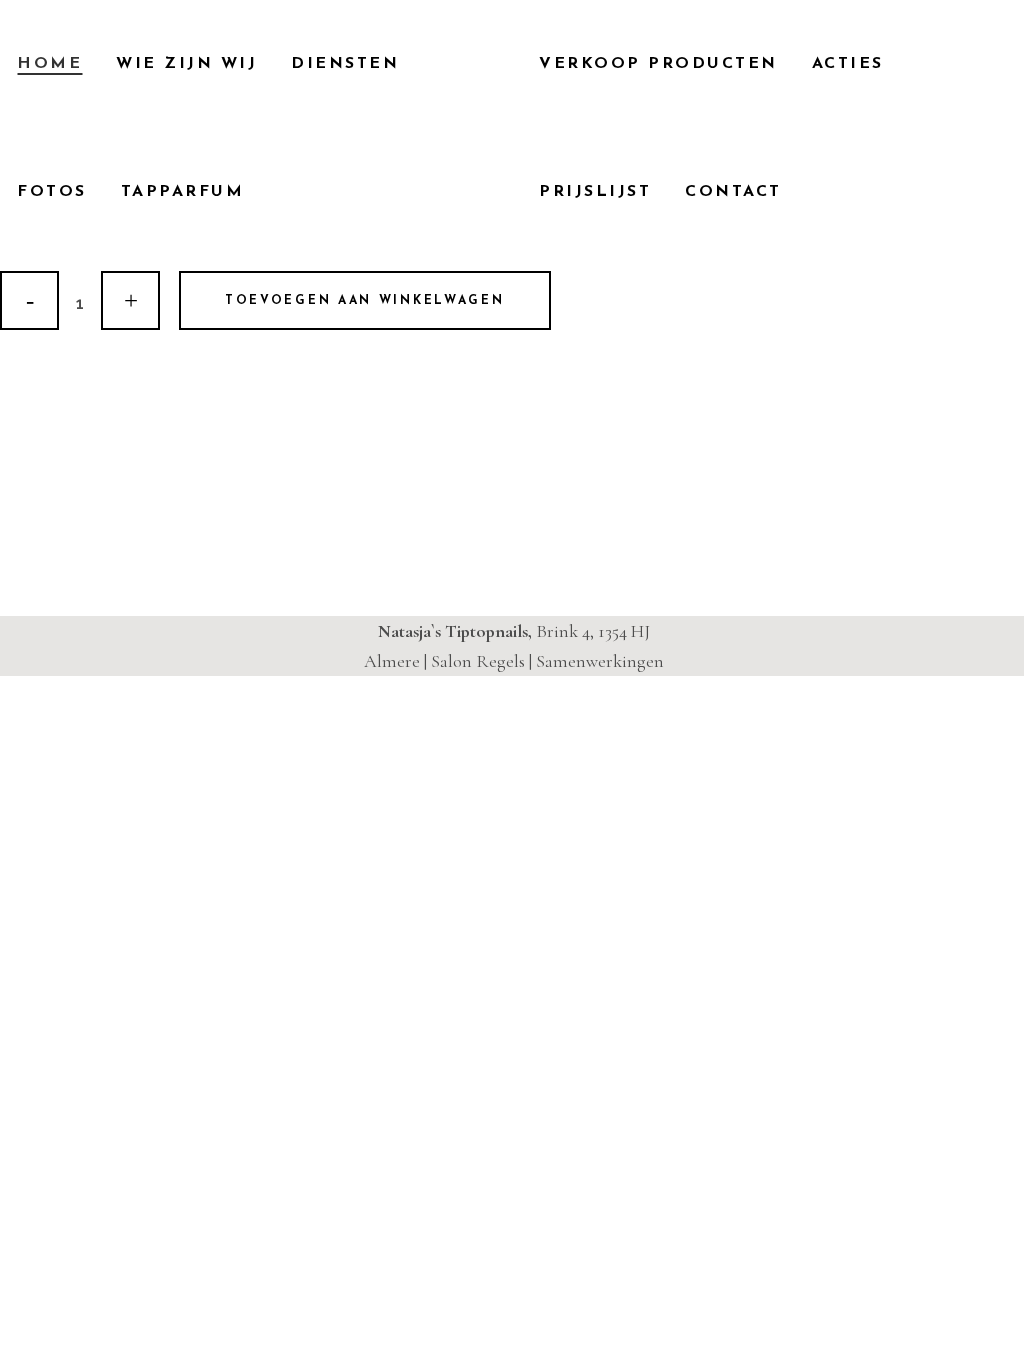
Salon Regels (478, 661)
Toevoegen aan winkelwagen (365, 301)
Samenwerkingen (600, 661)
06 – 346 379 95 (148, 521)
